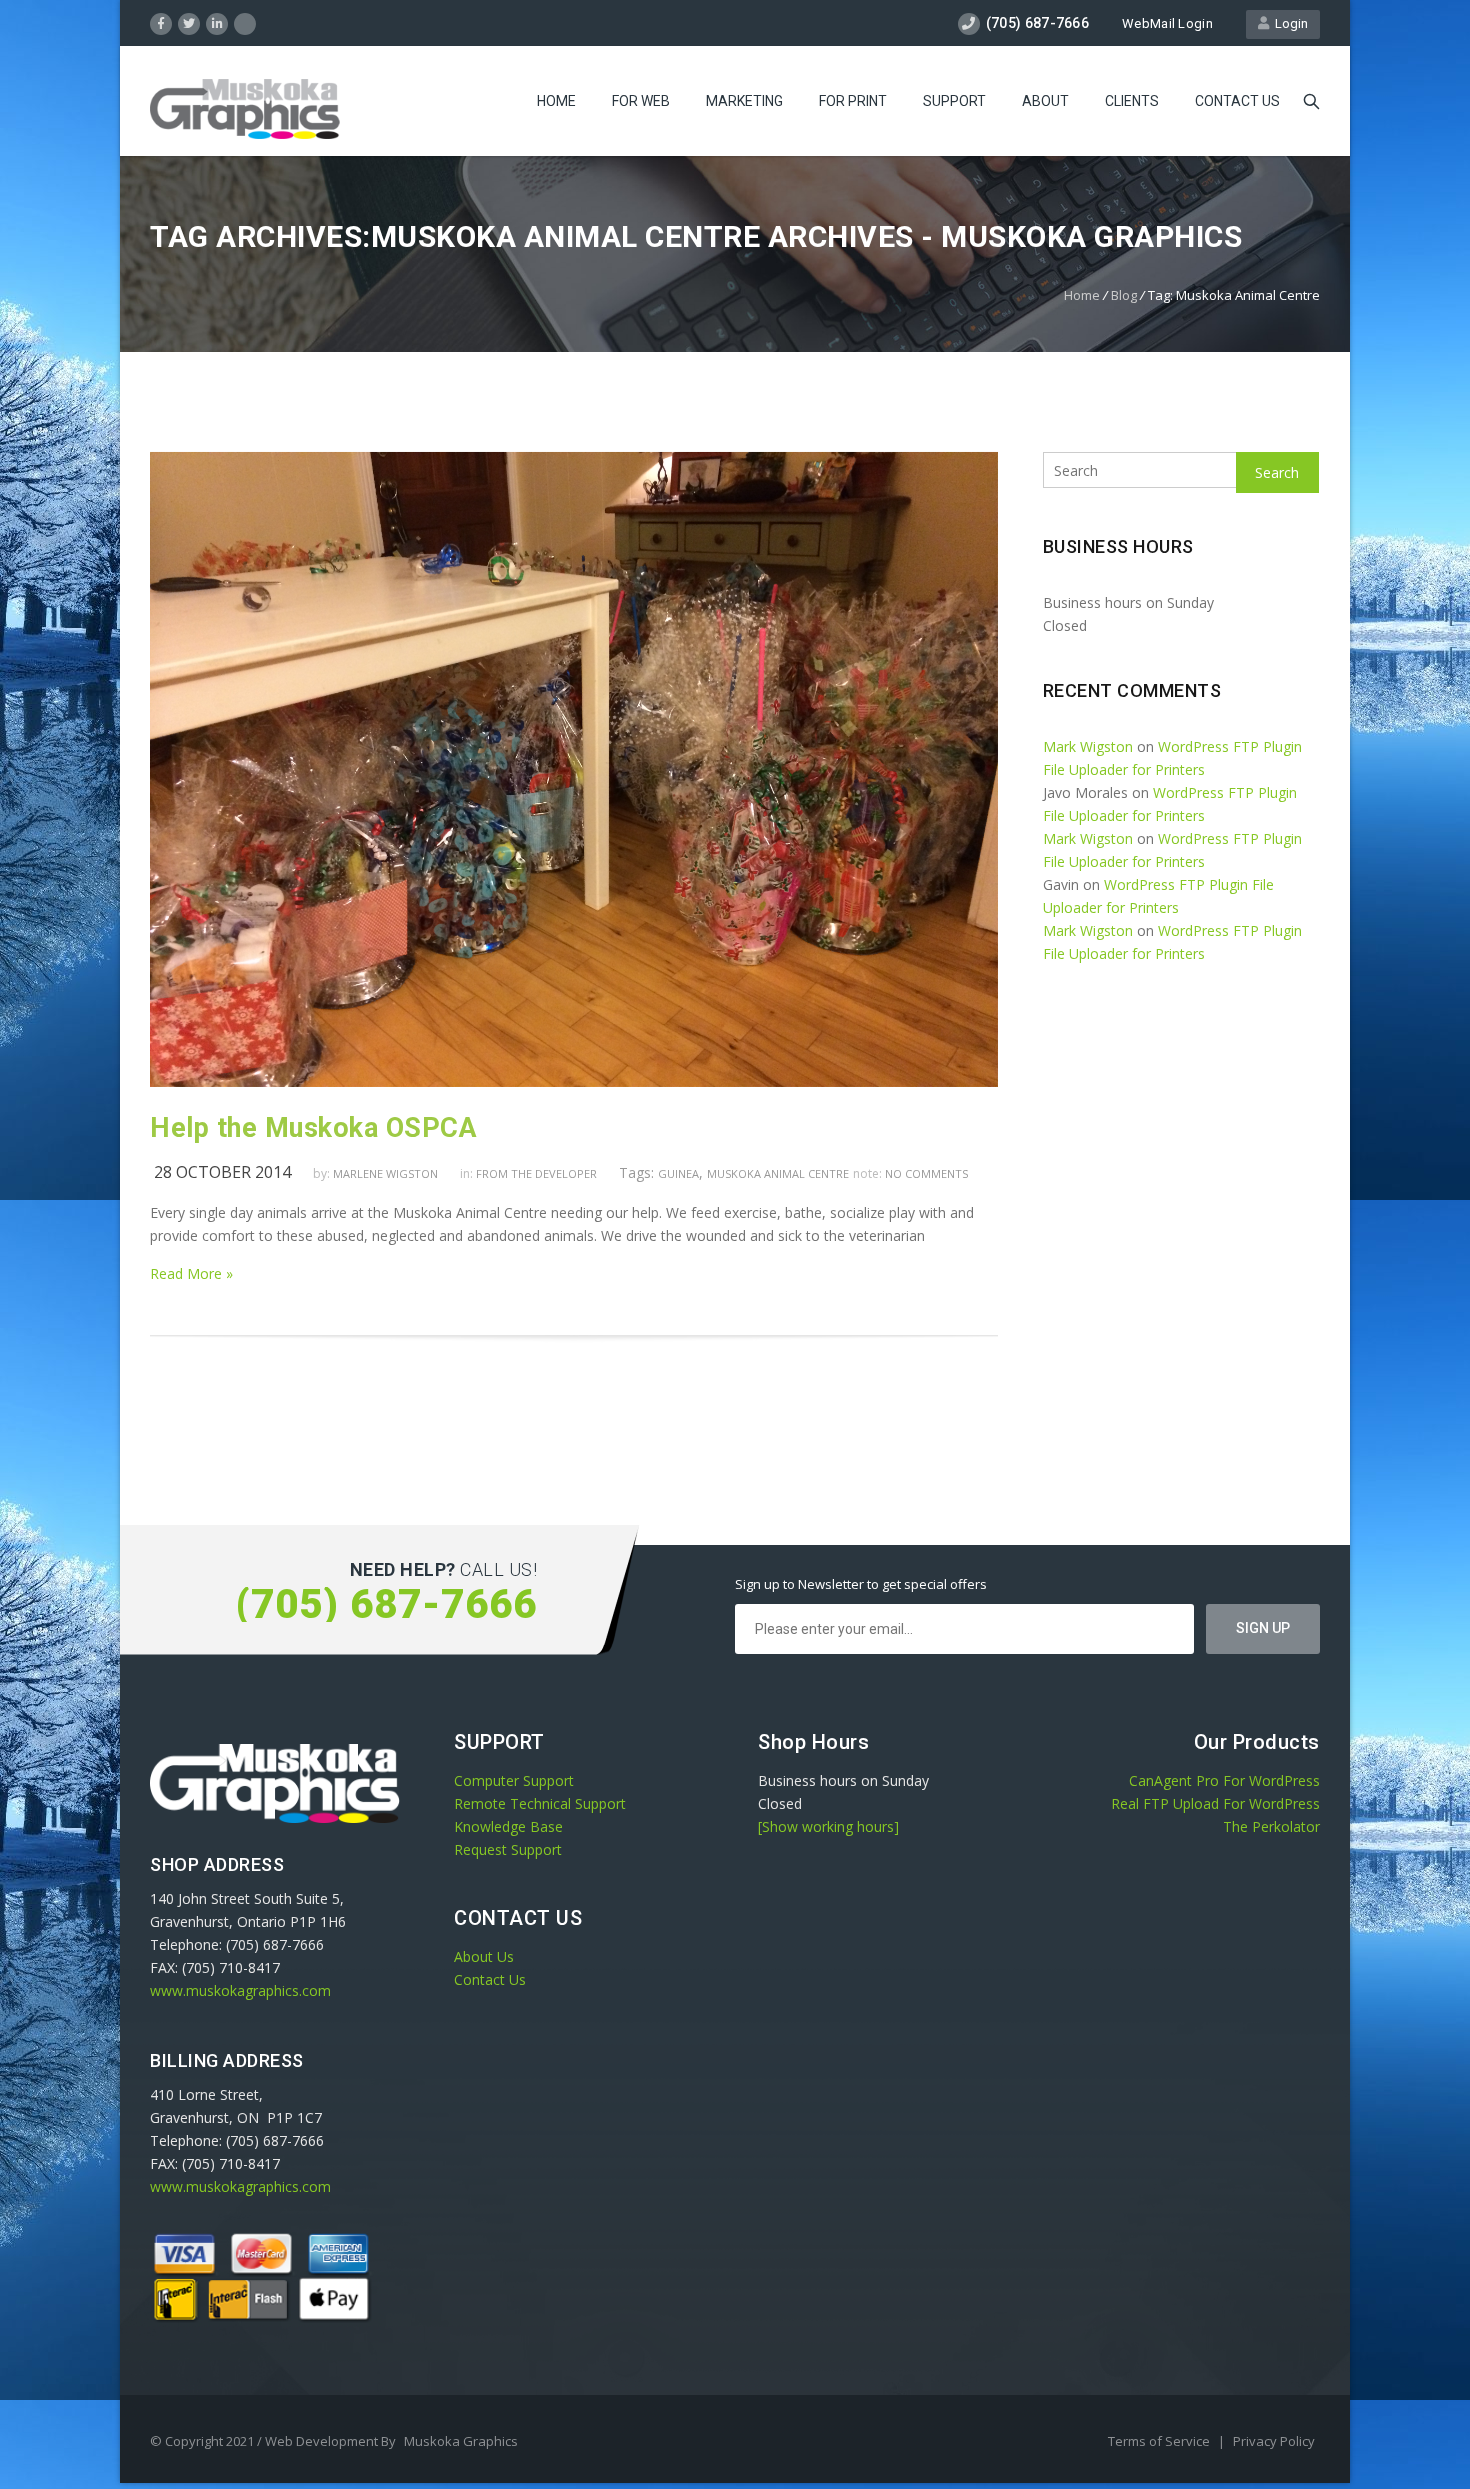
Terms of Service (1160, 2441)
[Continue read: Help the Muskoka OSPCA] (574, 1081)
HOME (556, 101)
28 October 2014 (222, 1172)
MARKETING (744, 101)
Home (1082, 295)
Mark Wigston (1088, 746)
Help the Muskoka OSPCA (313, 1128)
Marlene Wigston (385, 1173)
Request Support (508, 1849)
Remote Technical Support (540, 1803)
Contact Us (490, 1979)
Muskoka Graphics (461, 2441)
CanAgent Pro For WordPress (1224, 1780)
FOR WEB (641, 101)
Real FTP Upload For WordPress (1215, 1803)
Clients (1132, 101)
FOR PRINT (853, 101)
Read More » (191, 1273)
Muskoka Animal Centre (778, 1173)
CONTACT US (1237, 101)
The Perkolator (1271, 1826)
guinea (678, 1173)
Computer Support (514, 1780)
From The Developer (536, 1173)
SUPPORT (954, 101)
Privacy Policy (1274, 2441)
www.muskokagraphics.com (240, 1990)
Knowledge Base (508, 1826)
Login (1288, 23)
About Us (484, 1956)
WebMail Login (1167, 23)
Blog (1124, 295)
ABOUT (1045, 101)
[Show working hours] (828, 1826)
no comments (926, 1173)
